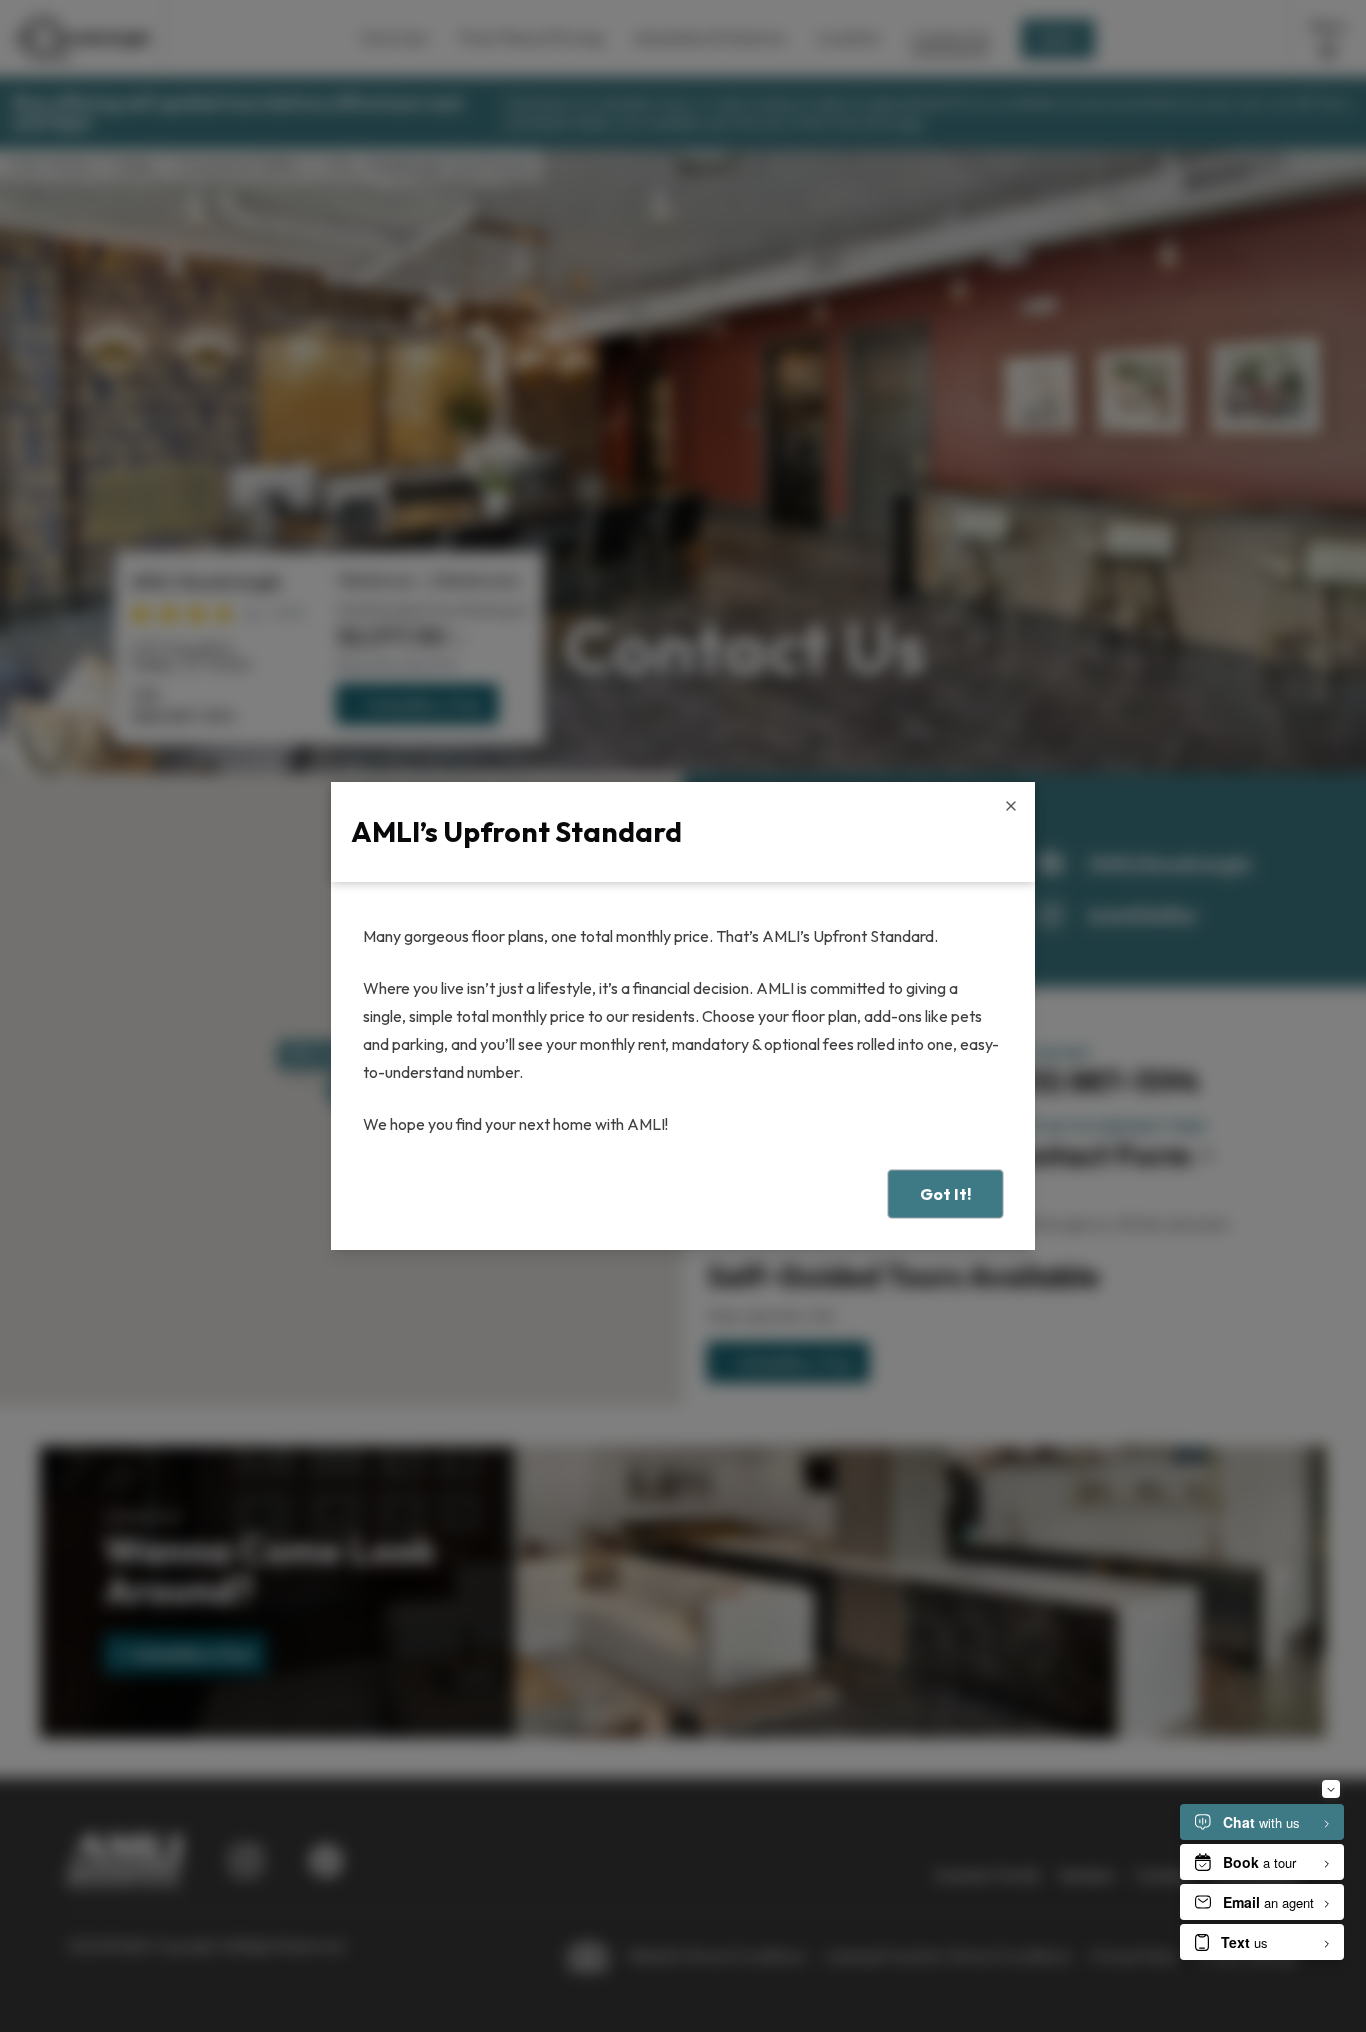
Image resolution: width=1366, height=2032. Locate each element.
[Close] (1011, 806)
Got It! (945, 1194)
